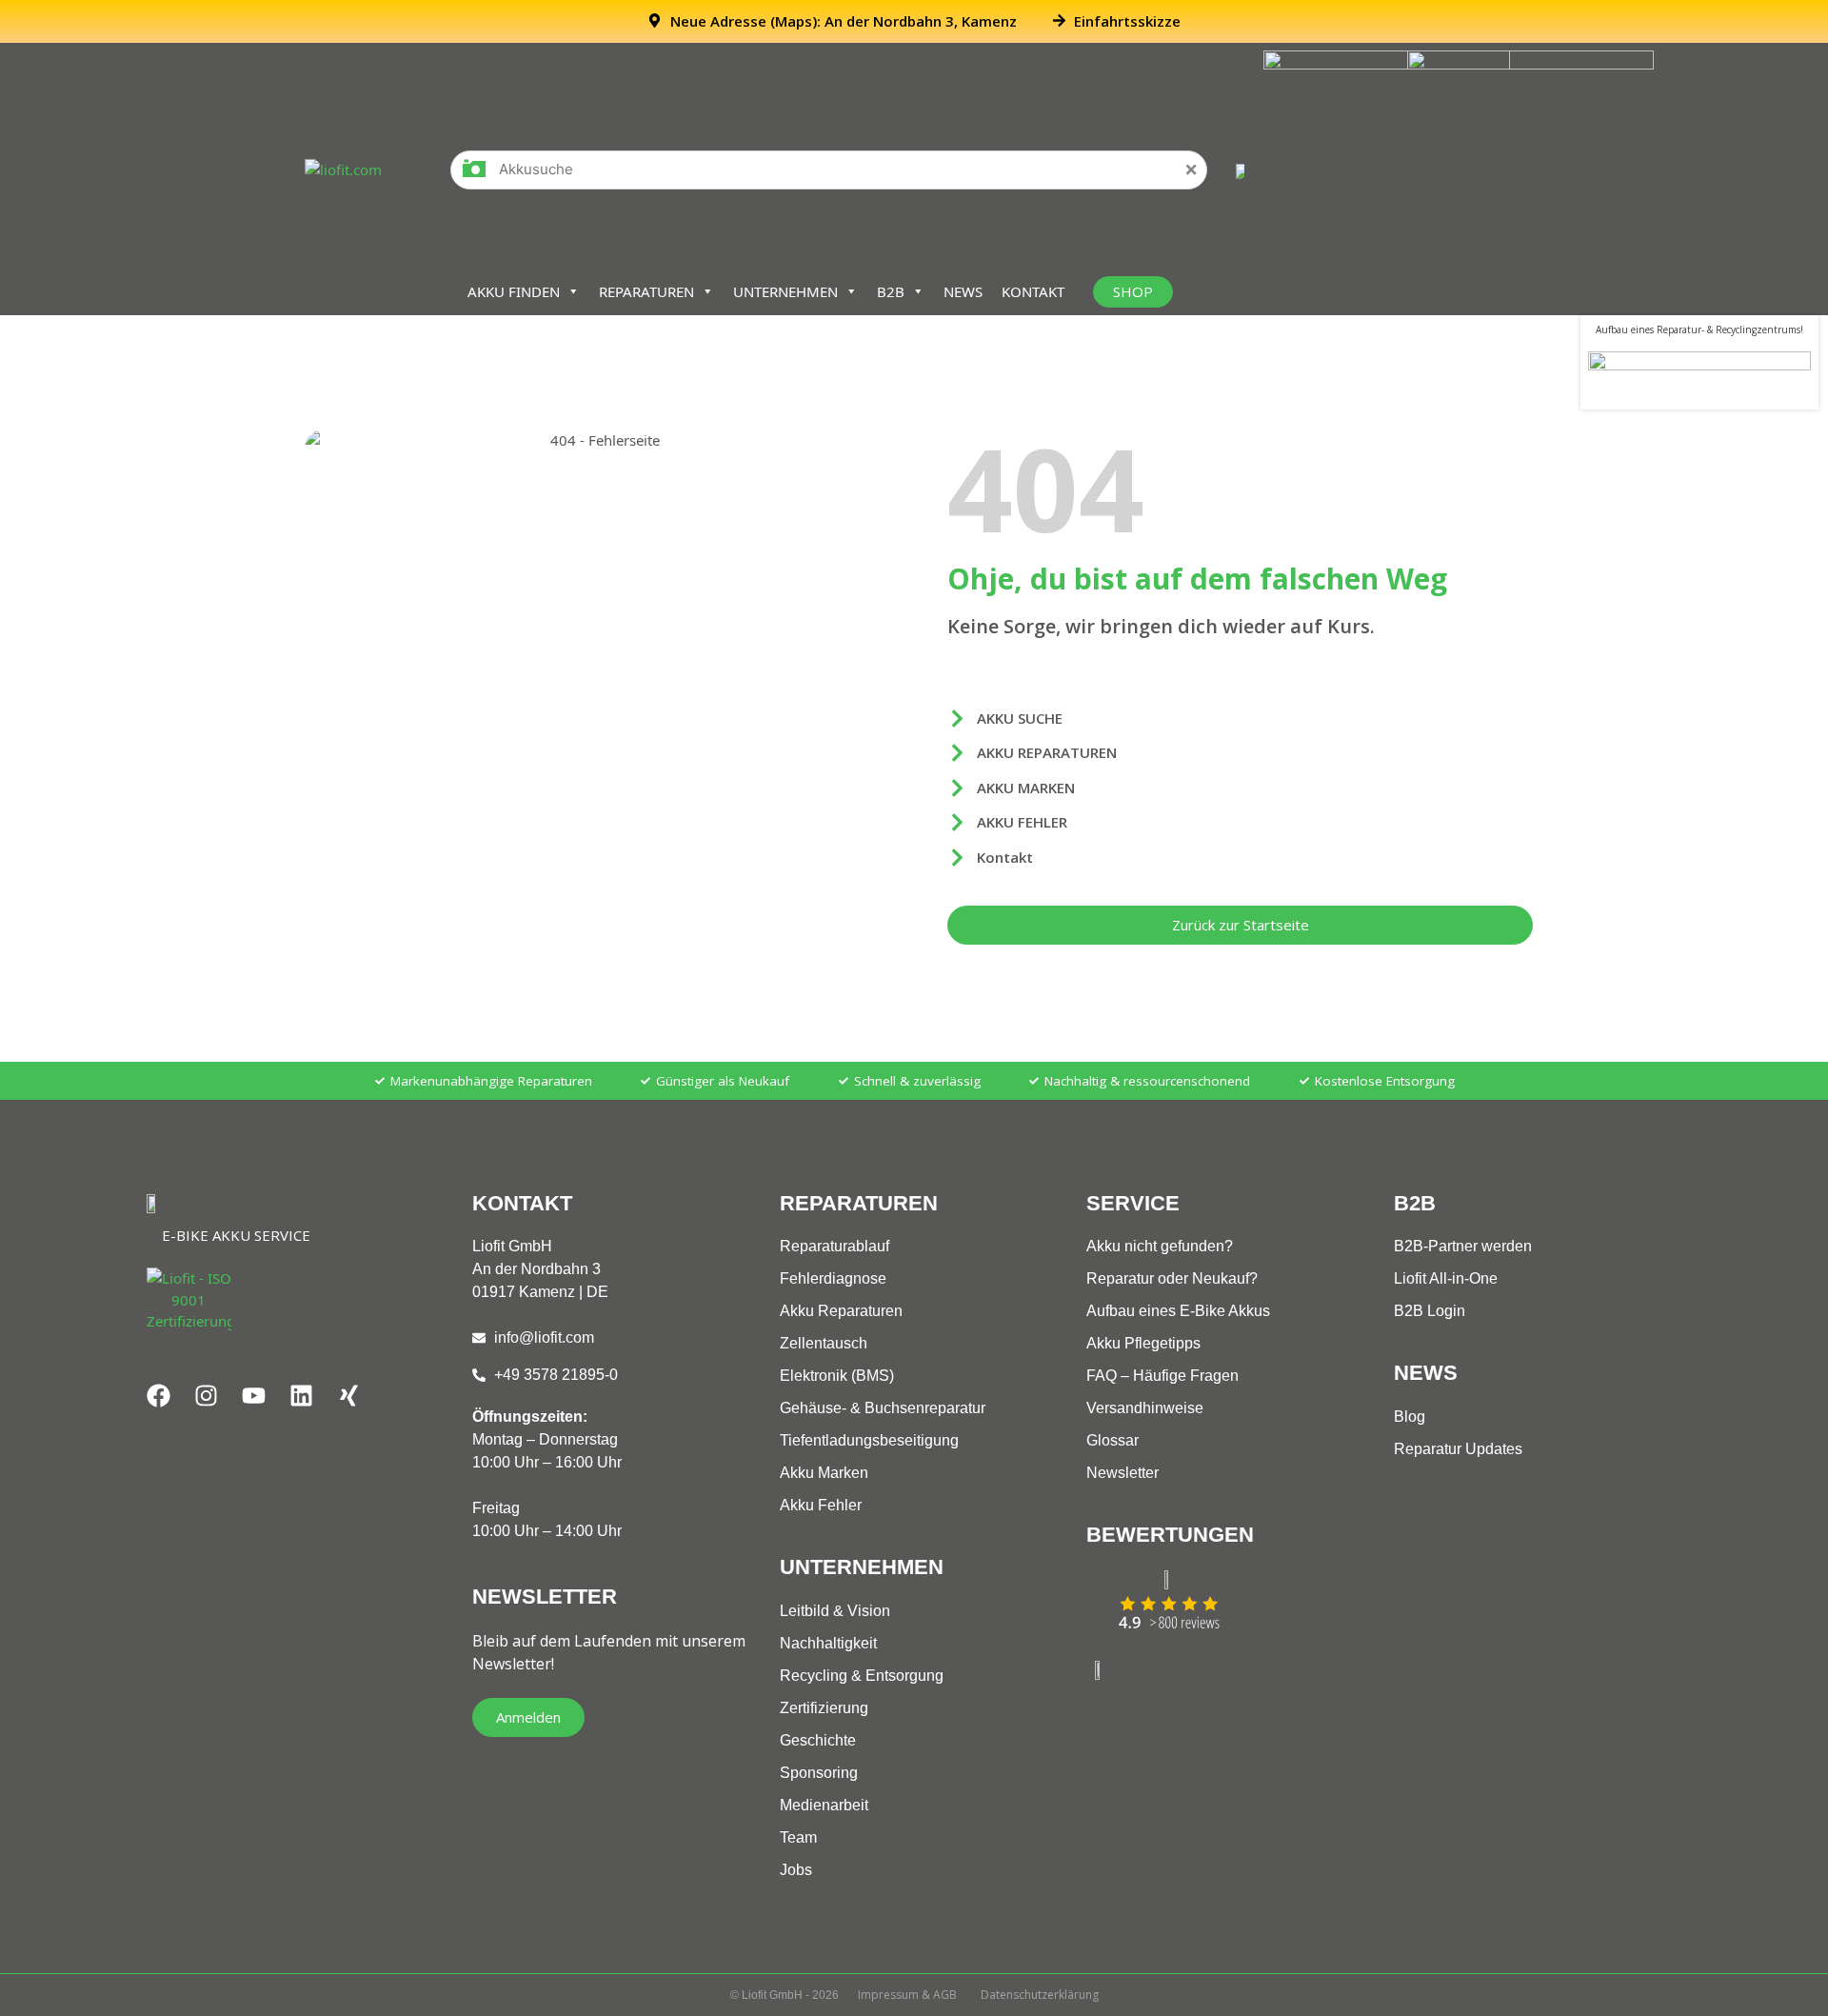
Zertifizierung (824, 1708)
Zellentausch (824, 1343)
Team (798, 1837)
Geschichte (818, 1740)
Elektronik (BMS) (837, 1376)
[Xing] (349, 1395)
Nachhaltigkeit (828, 1643)
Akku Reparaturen (841, 1311)
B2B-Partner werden (1463, 1246)
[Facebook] (159, 1395)
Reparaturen (646, 291)
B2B (891, 291)
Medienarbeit (824, 1805)
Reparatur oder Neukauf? (1172, 1278)
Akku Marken (824, 1473)
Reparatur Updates (1458, 1449)
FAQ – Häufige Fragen (1162, 1376)
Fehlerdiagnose (833, 1278)
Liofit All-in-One (1446, 1278)
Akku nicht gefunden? (1160, 1246)
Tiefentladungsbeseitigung (869, 1440)
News (963, 291)
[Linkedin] (302, 1395)
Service (1133, 1203)
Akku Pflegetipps (1143, 1343)
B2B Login (1430, 1311)
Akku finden (514, 291)
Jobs (796, 1870)
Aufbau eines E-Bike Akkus (1178, 1311)
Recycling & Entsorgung (862, 1676)
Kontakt (1033, 291)
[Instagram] (207, 1395)
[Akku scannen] (474, 175)
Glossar (1113, 1440)
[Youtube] (254, 1395)
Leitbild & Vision (835, 1611)
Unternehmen (785, 291)
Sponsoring (819, 1773)
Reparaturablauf (835, 1246)
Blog (1410, 1417)
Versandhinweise (1145, 1408)
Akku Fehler (821, 1505)
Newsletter (1123, 1473)
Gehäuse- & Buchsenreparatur (883, 1408)
